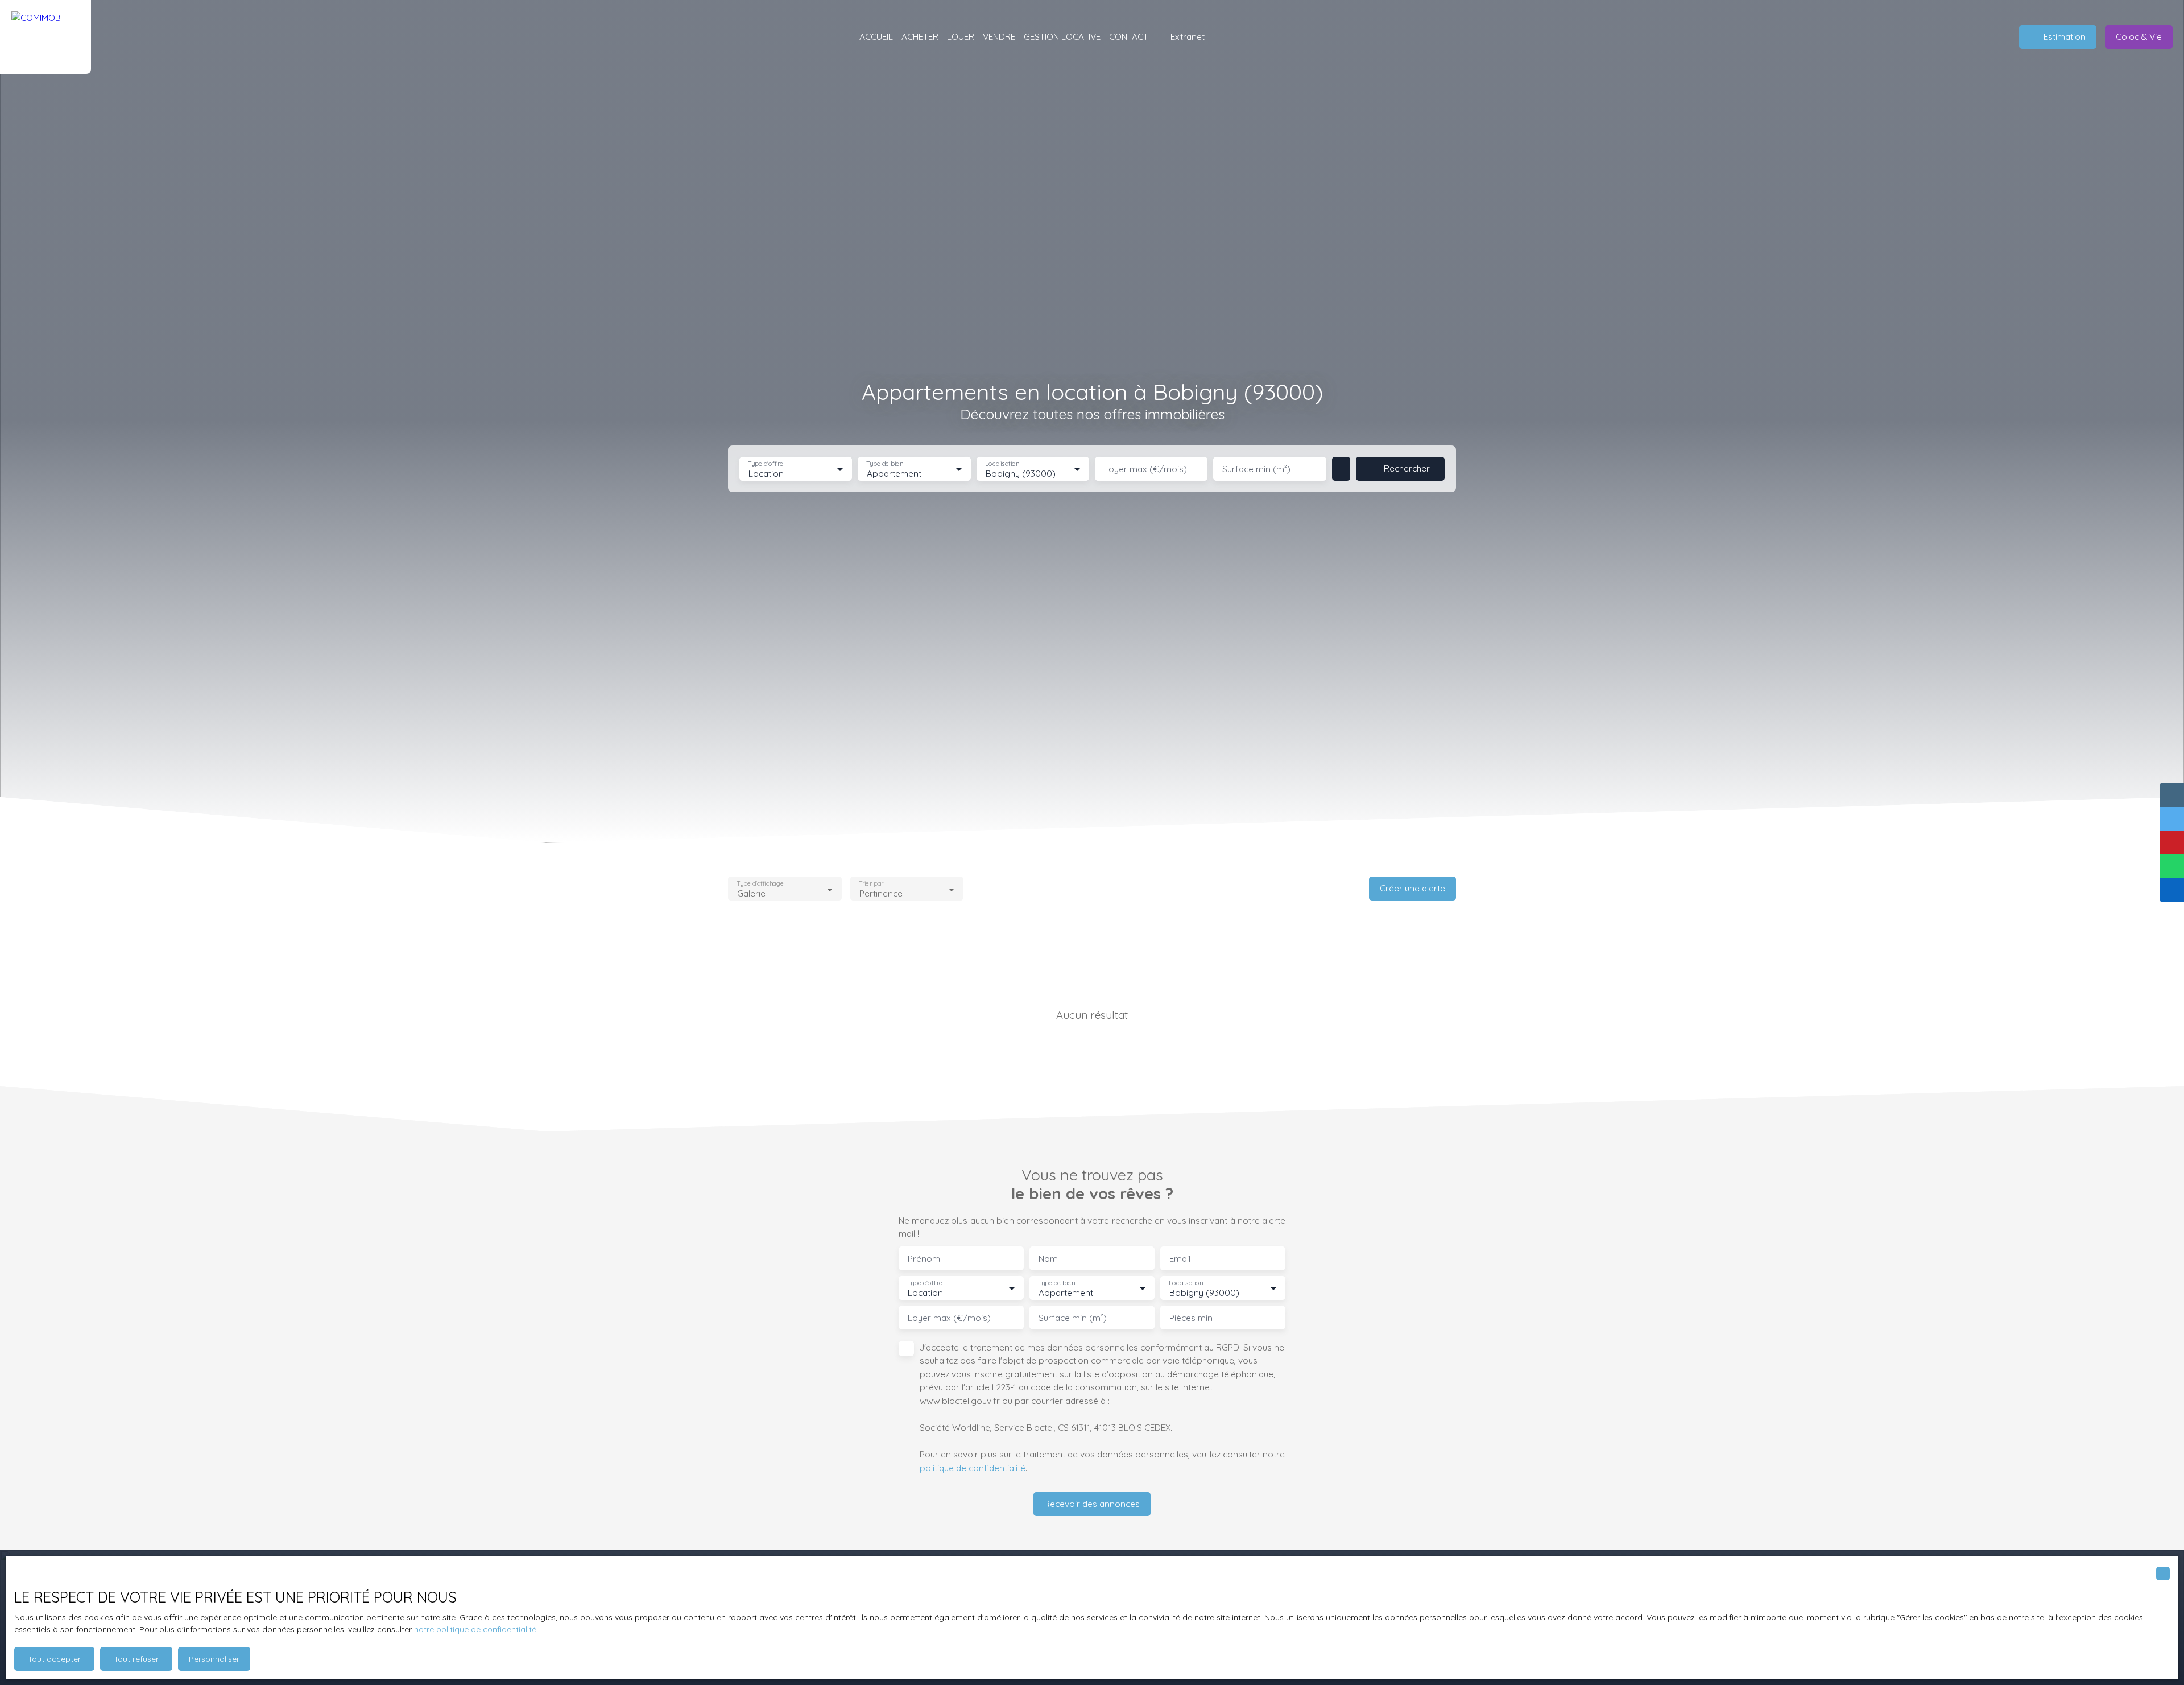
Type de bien (885, 464)
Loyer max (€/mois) (1145, 469)
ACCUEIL (876, 36)
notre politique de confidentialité (475, 1629)
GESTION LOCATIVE (1062, 36)
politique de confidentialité (973, 1468)
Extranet (1188, 36)
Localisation (1002, 464)
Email (1180, 1259)
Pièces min (1191, 1318)
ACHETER (920, 36)
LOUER (961, 36)
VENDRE (999, 36)
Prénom (924, 1259)
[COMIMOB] (45, 37)
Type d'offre (766, 464)
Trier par (871, 884)
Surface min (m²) (1256, 469)
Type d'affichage (760, 884)
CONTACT (1129, 36)
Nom (1048, 1259)
